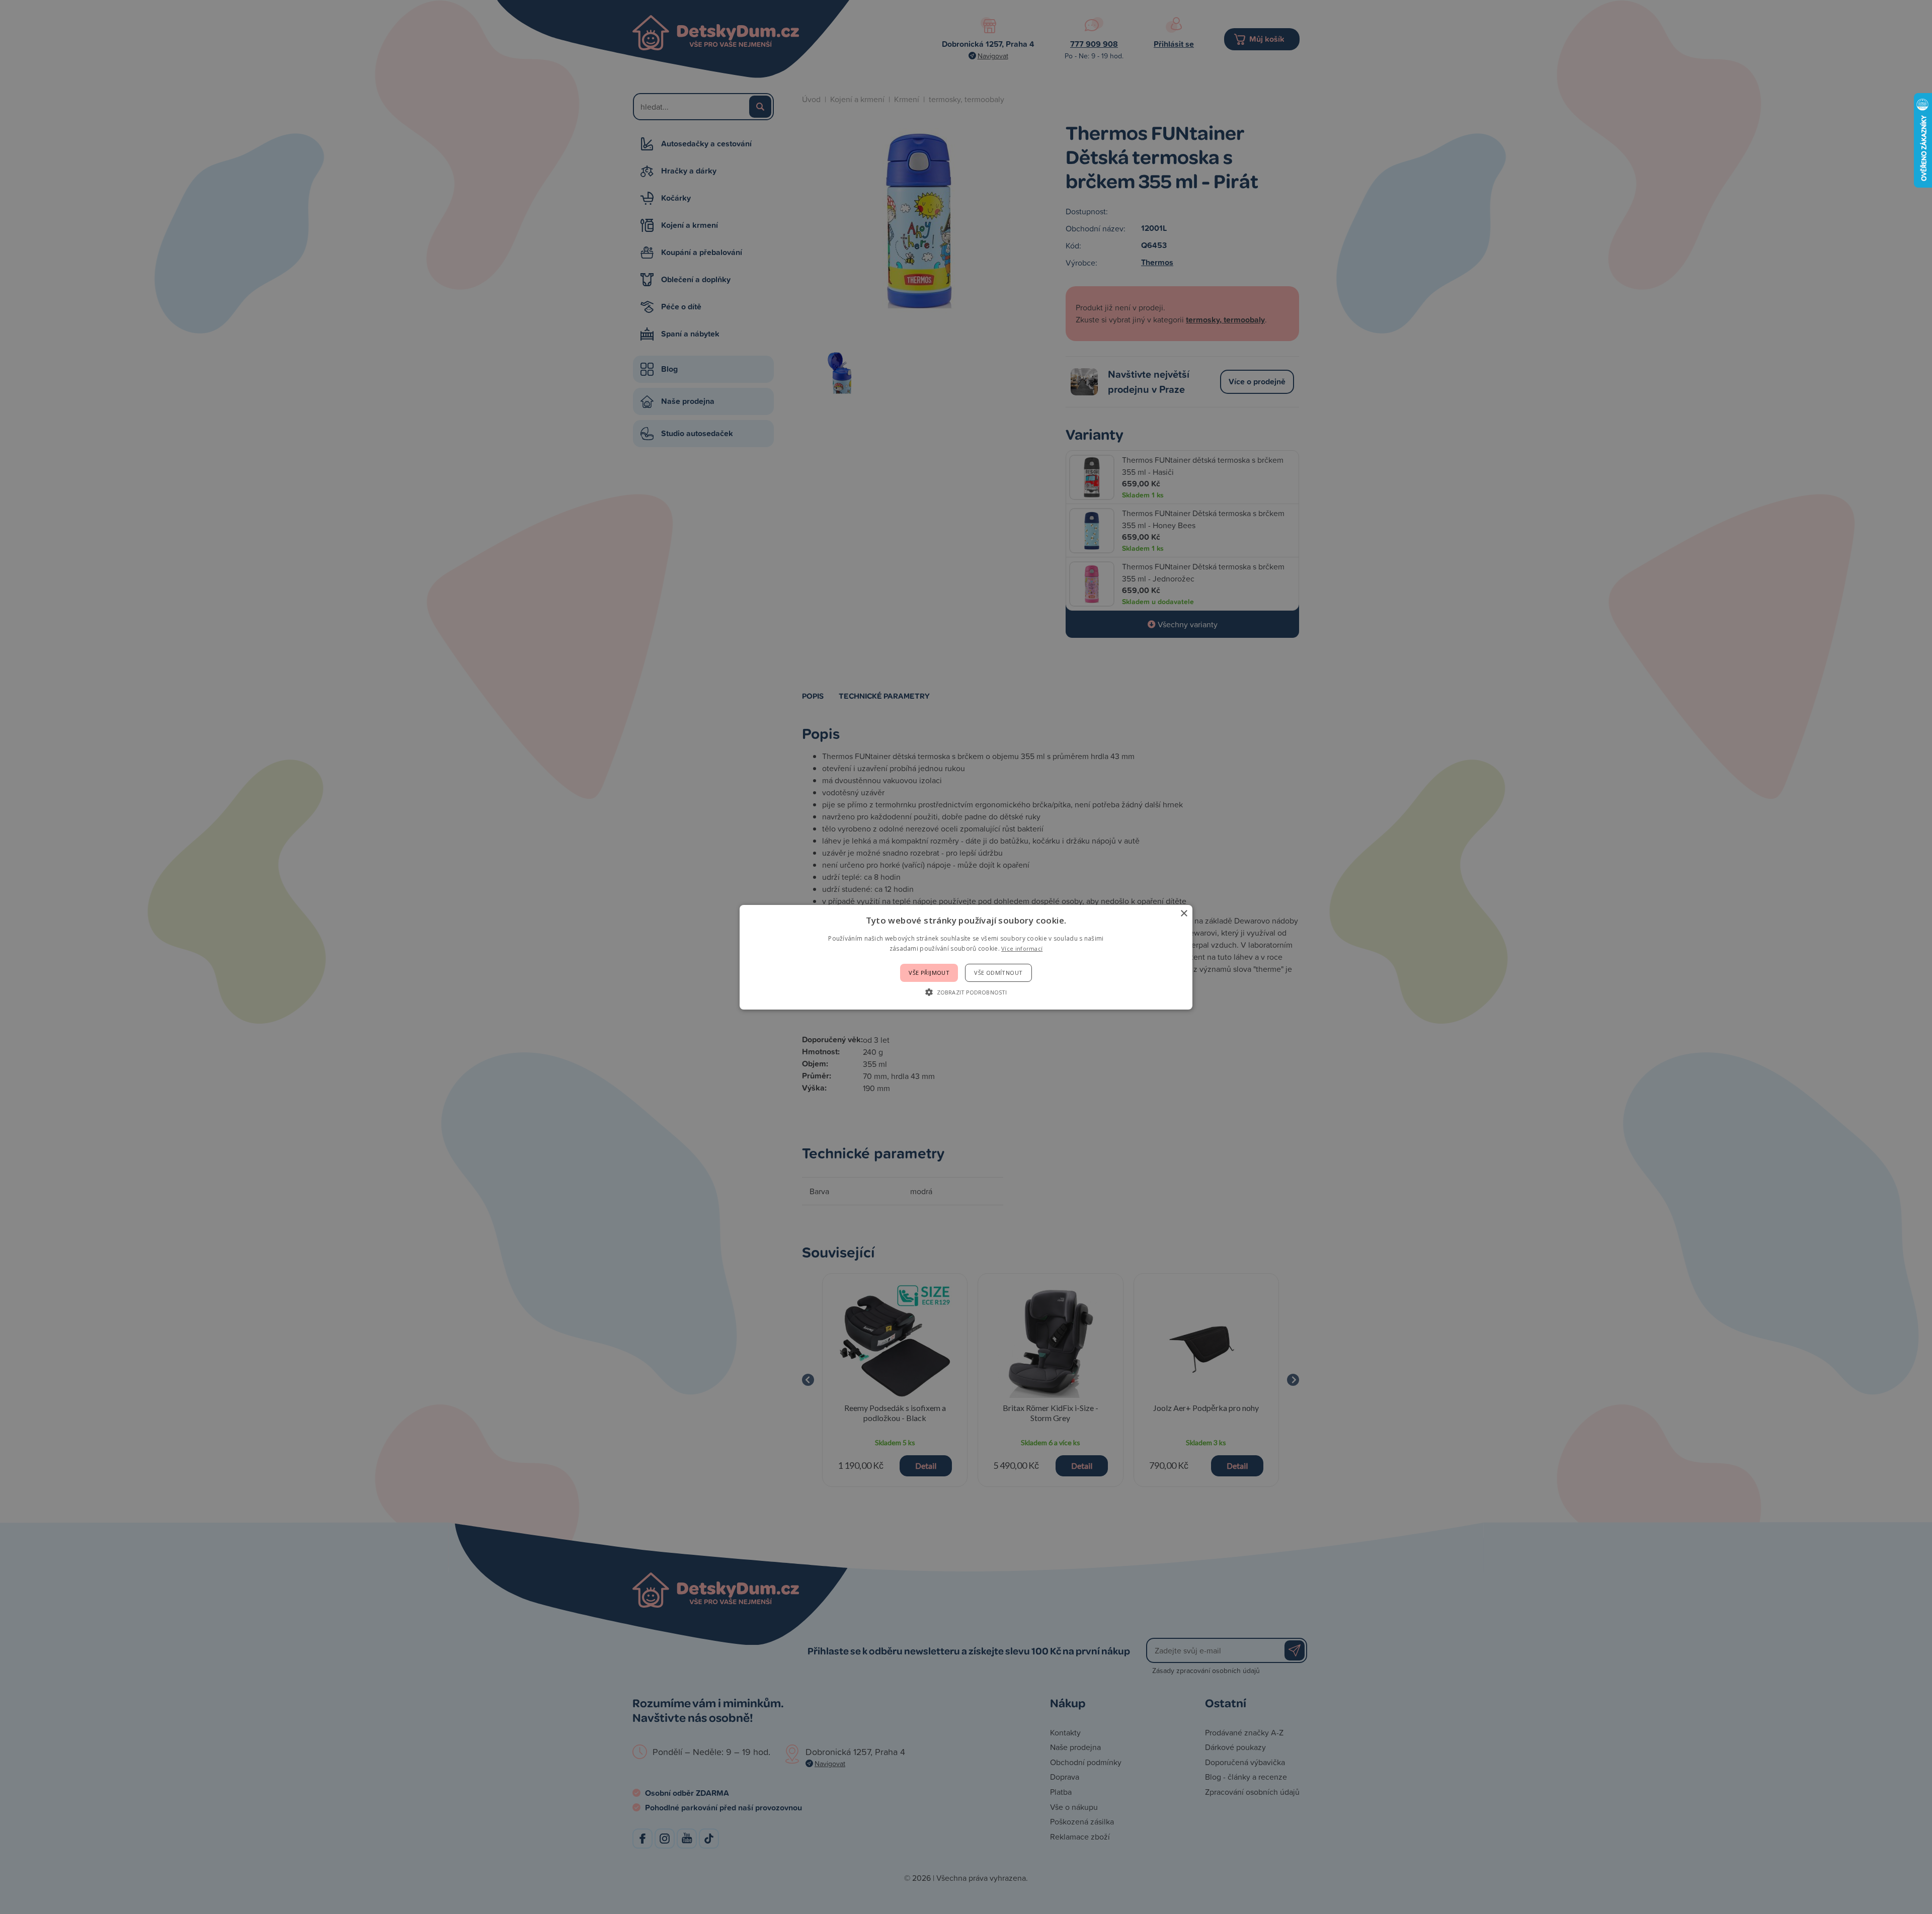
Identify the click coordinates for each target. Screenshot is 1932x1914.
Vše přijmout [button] (929, 973)
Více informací (1022, 948)
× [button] (1184, 913)
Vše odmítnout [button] (998, 973)
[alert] (966, 957)
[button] (966, 992)
